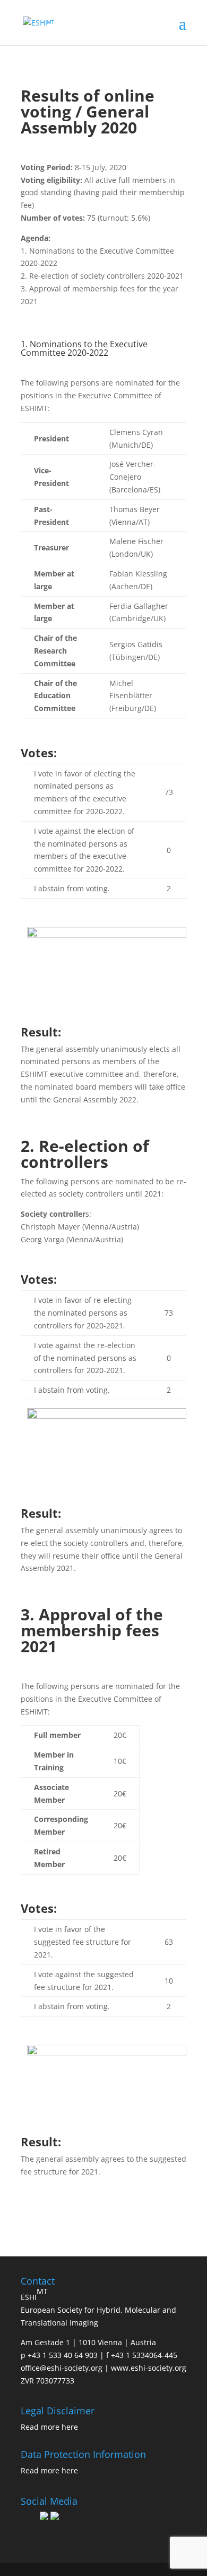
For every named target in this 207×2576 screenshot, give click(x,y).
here (70, 2427)
